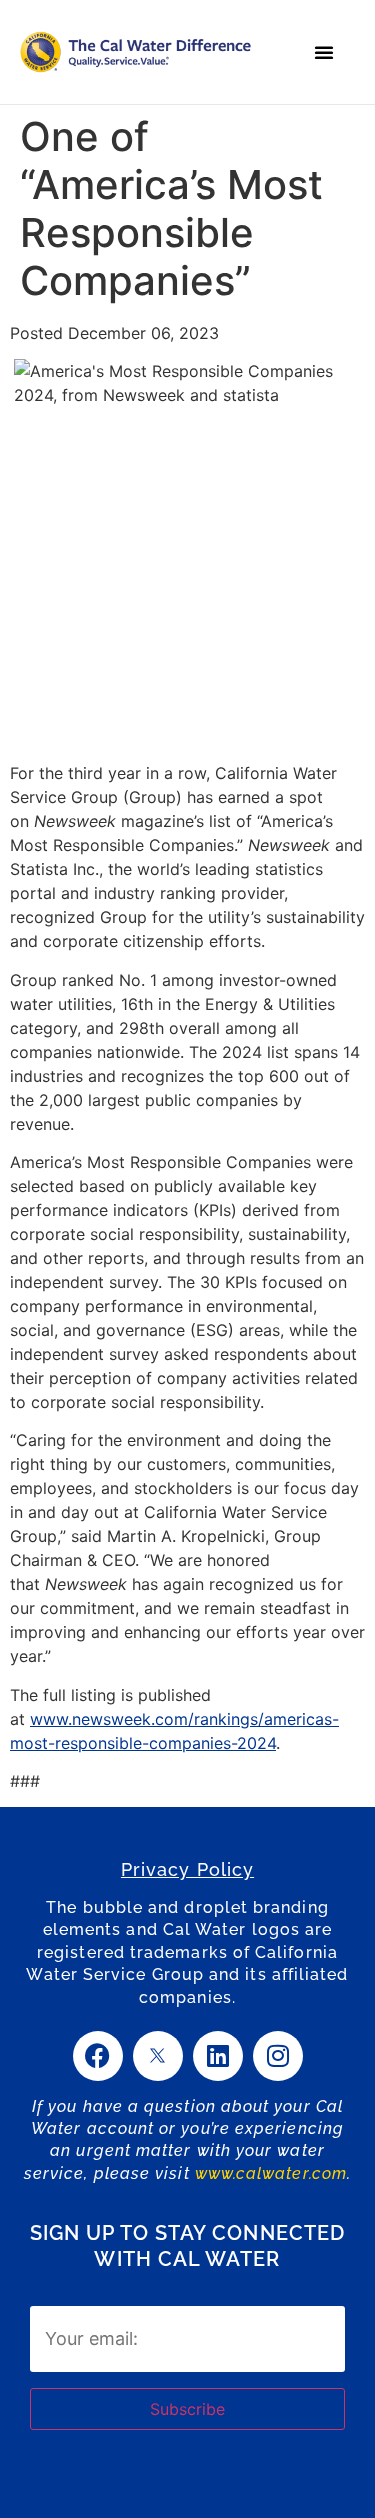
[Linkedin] (218, 2056)
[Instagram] (278, 2056)
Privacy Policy (187, 1869)
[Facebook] (98, 2056)
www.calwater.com (271, 2173)
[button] (324, 52)
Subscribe (187, 2409)
